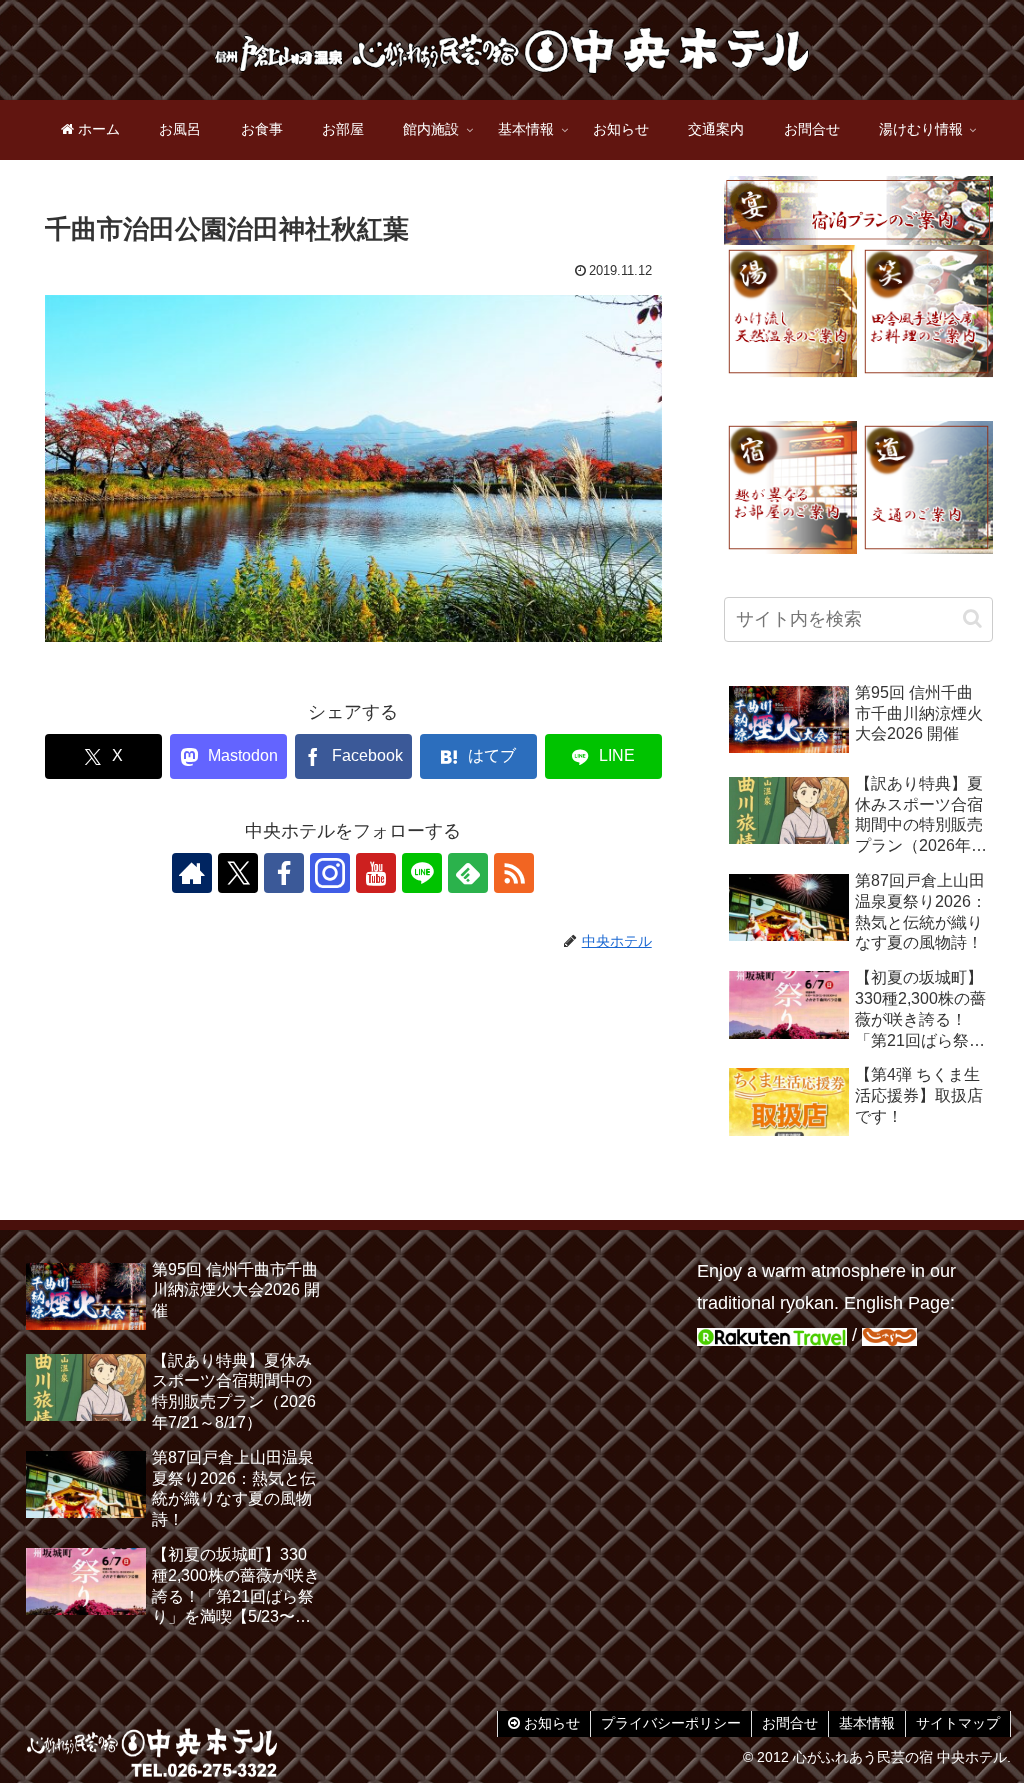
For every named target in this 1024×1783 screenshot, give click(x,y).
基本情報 (867, 1723)
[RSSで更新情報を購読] (514, 873)
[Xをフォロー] (238, 873)
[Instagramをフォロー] (330, 873)
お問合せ (790, 1723)
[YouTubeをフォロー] (376, 873)
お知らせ (550, 1723)
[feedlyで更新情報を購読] (468, 873)
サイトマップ (958, 1723)
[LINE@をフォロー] (422, 873)
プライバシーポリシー (671, 1723)
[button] (972, 618)
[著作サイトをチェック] (192, 873)
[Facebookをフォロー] (284, 873)
